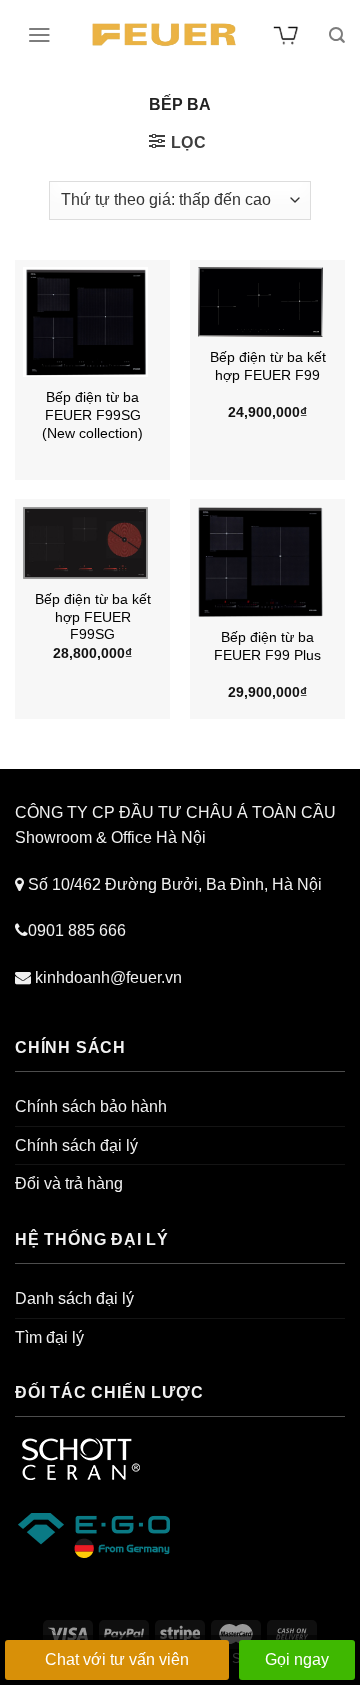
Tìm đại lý (49, 1337)
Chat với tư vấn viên (117, 1659)
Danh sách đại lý (74, 1298)
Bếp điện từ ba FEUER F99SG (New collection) (92, 415)
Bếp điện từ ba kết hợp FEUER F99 (268, 366)
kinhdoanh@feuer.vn (108, 977)
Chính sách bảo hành (91, 1106)
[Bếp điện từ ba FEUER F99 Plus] (268, 562)
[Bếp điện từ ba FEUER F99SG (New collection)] (93, 322)
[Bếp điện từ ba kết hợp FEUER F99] (268, 301)
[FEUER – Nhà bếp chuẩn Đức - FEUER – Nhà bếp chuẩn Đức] (164, 35)
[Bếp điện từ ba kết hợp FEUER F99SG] (93, 543)
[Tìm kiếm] (337, 35)
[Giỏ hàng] (287, 35)
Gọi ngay (297, 1659)
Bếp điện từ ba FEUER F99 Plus (267, 646)
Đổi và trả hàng (69, 1183)
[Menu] (39, 35)
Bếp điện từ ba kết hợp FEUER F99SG (93, 617)
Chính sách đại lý (76, 1145)
